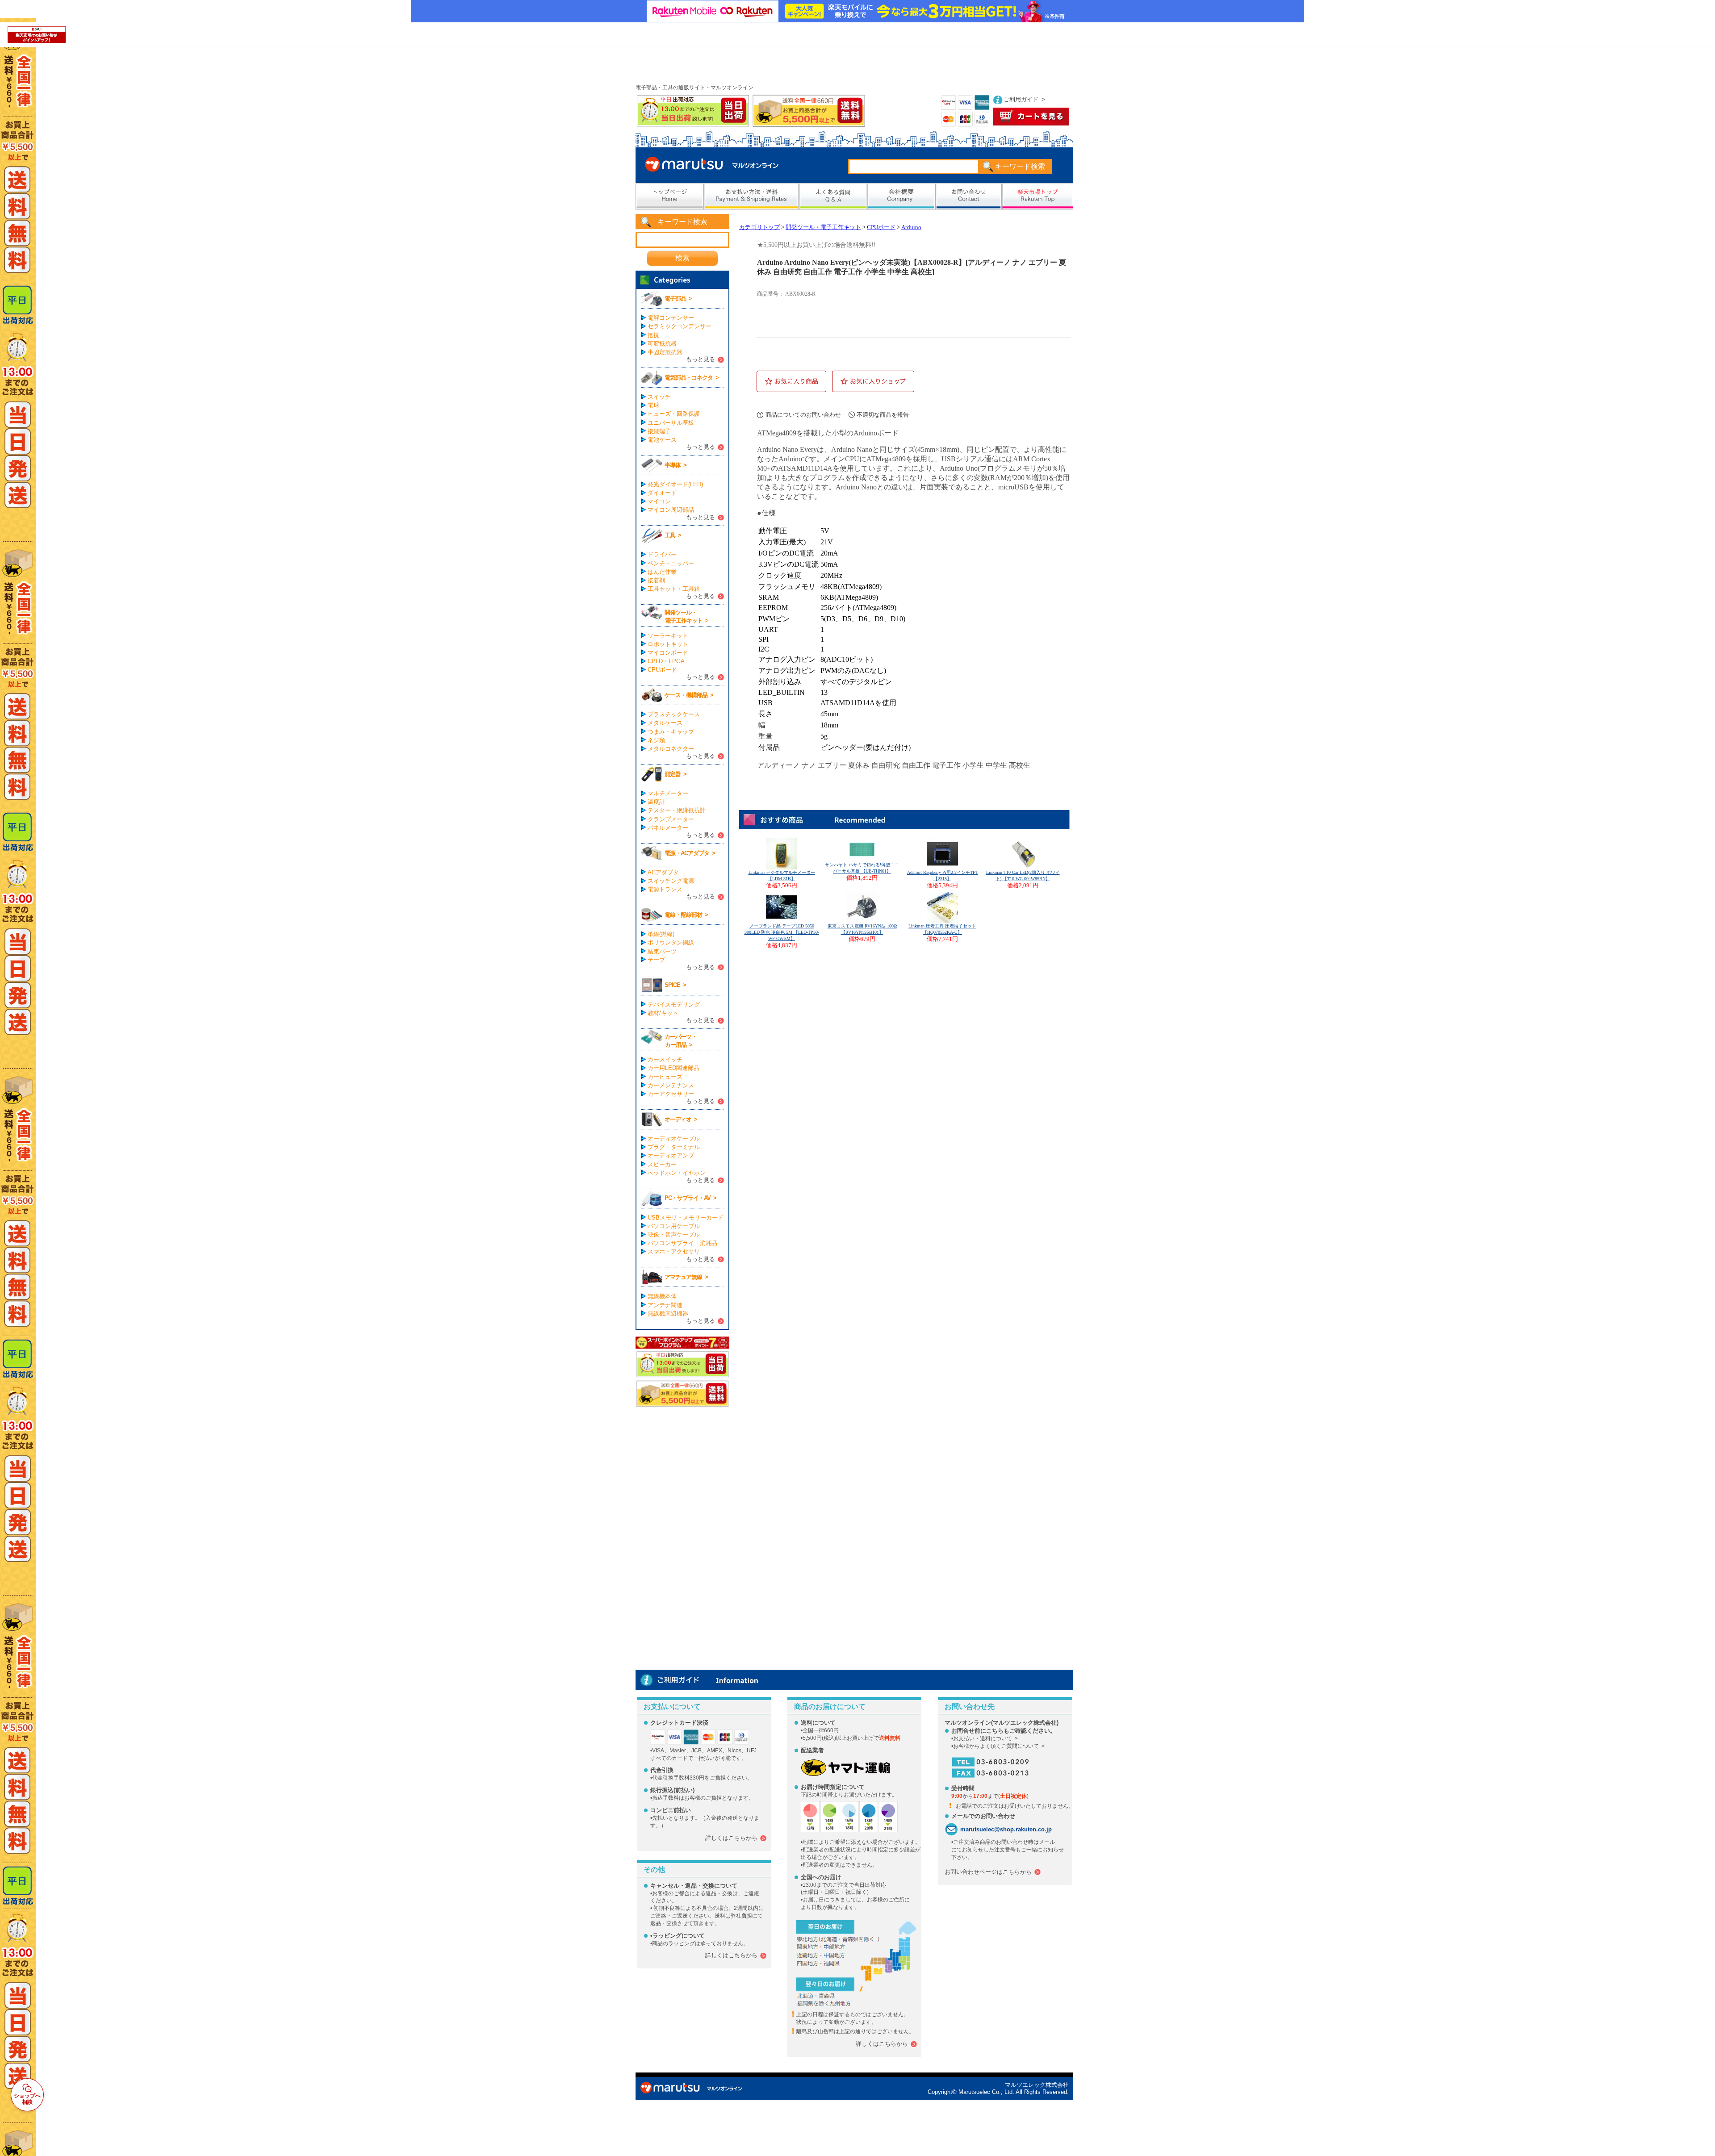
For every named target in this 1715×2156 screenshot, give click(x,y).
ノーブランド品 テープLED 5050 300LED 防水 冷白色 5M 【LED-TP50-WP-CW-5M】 (782, 932)
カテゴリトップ (759, 227)
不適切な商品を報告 (883, 415)
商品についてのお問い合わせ (803, 415)
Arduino (911, 227)
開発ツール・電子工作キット (823, 227)
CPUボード (881, 227)
